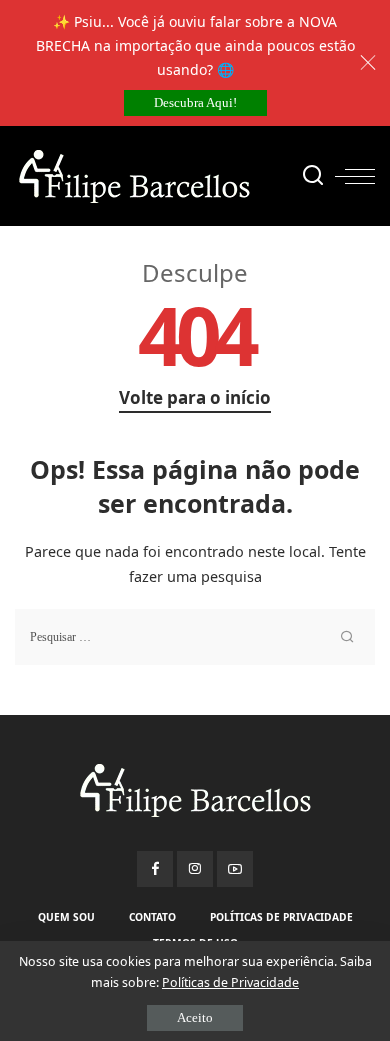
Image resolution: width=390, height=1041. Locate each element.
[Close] (368, 63)
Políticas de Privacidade (230, 982)
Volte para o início (195, 397)
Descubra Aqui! (195, 102)
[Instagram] (195, 869)
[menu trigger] (355, 176)
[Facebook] (155, 869)
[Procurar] (313, 176)
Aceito (195, 1017)
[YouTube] (235, 869)
